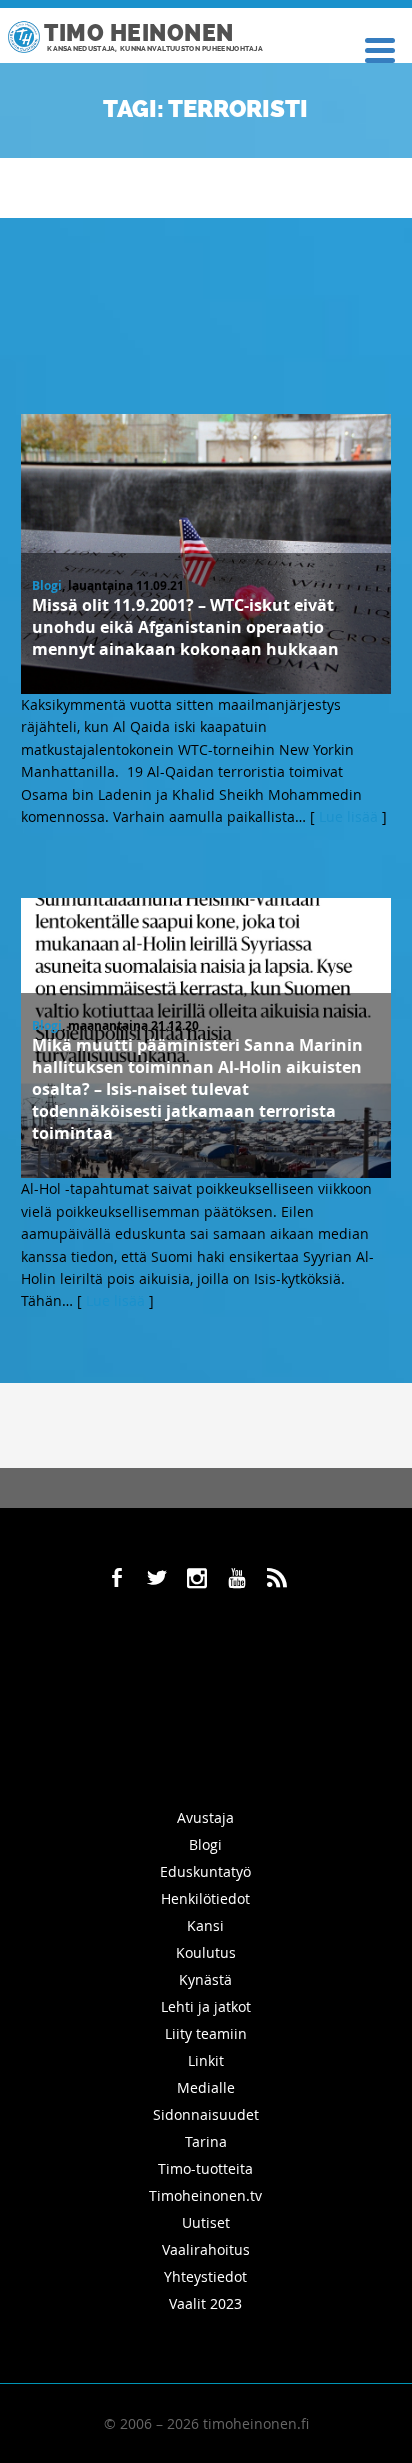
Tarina (206, 2141)
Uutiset (206, 2222)
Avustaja (205, 1817)
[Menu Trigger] (380, 48)
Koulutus (206, 1952)
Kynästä (205, 1979)
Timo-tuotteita (205, 2168)
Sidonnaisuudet (206, 2114)
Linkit (206, 2060)
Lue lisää (348, 816)
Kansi (205, 1925)
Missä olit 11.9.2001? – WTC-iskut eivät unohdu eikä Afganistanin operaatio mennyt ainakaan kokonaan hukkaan (185, 627)
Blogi (47, 585)
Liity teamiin (206, 2033)
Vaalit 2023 (205, 2303)
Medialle (206, 2087)
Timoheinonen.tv (205, 2195)
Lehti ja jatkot (206, 2006)
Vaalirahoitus (206, 2249)
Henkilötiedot (205, 1898)
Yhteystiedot (205, 2276)
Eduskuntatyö (205, 1871)
